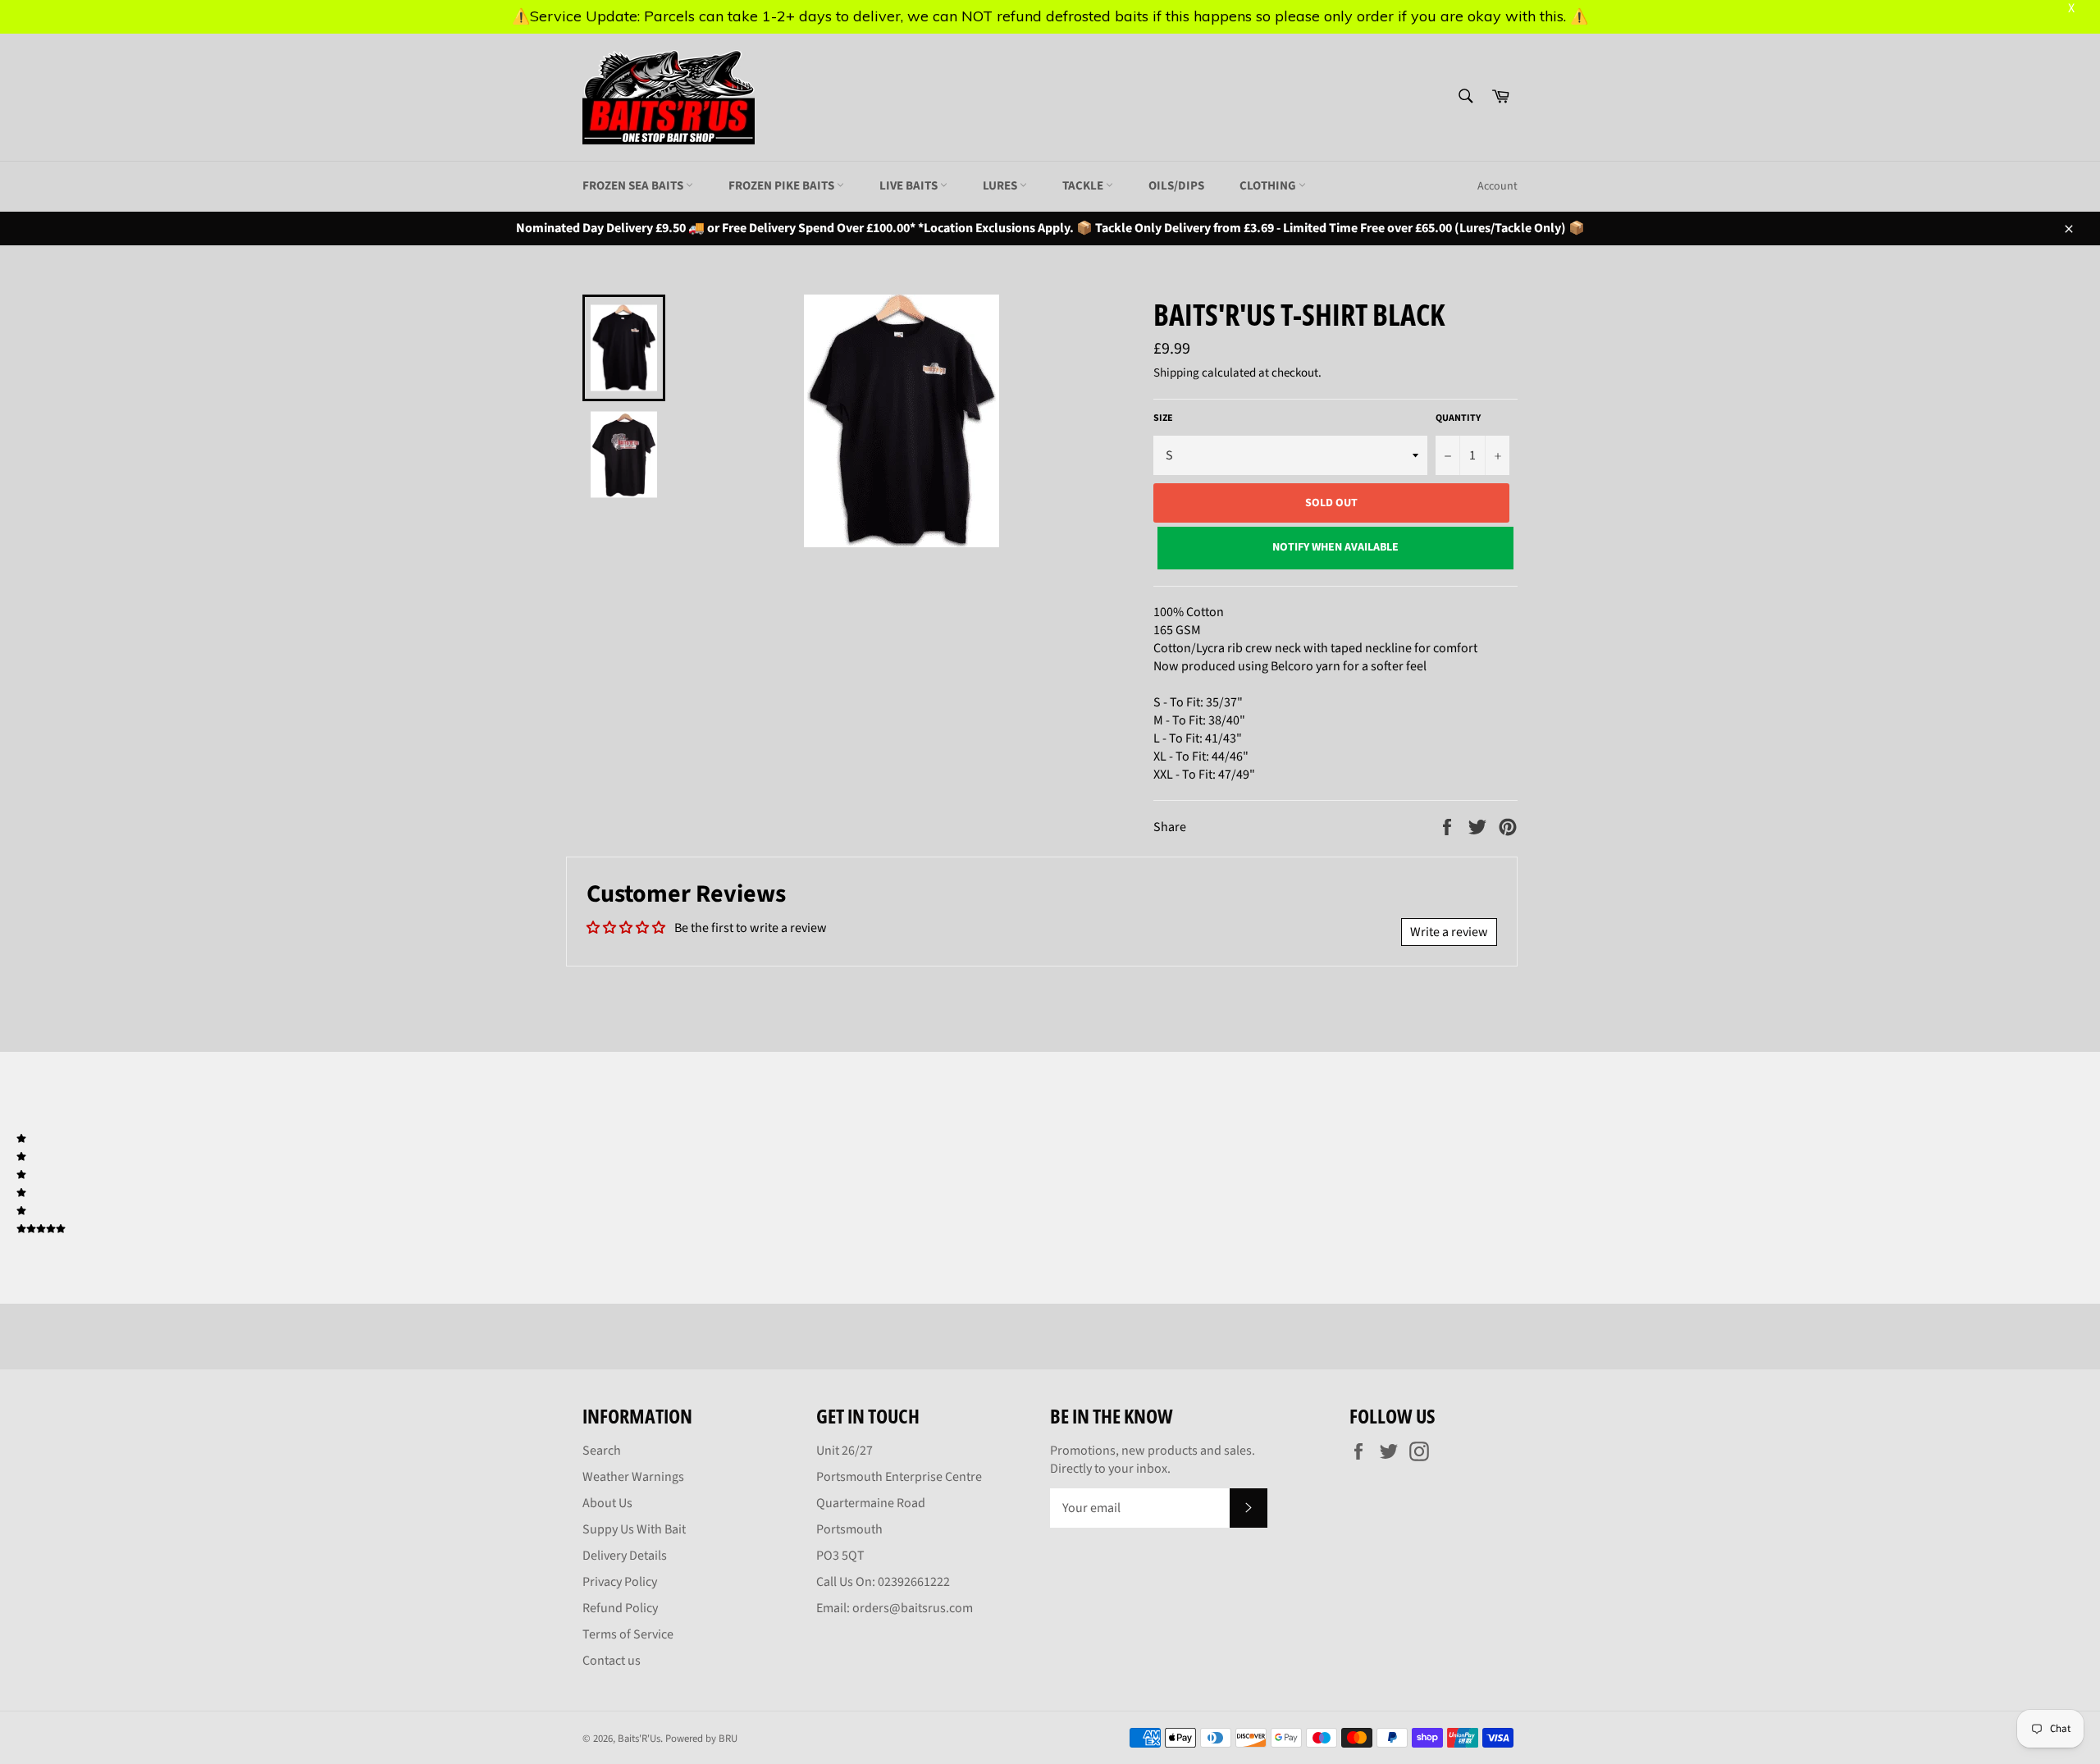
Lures (1001, 186)
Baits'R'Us (639, 1739)
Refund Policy (620, 1608)
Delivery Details (625, 1556)
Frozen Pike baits (783, 186)
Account (1497, 186)
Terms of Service (628, 1634)
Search (602, 1451)
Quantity (1458, 418)
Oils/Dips (1176, 186)
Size (1163, 418)
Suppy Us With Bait (634, 1529)
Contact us (612, 1661)
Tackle (1084, 186)
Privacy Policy (620, 1582)
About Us (607, 1503)
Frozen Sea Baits (634, 186)
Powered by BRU (701, 1739)
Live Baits (910, 186)
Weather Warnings (633, 1477)
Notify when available (1335, 547)
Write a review (1449, 932)
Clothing (1269, 186)
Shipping (1176, 373)
